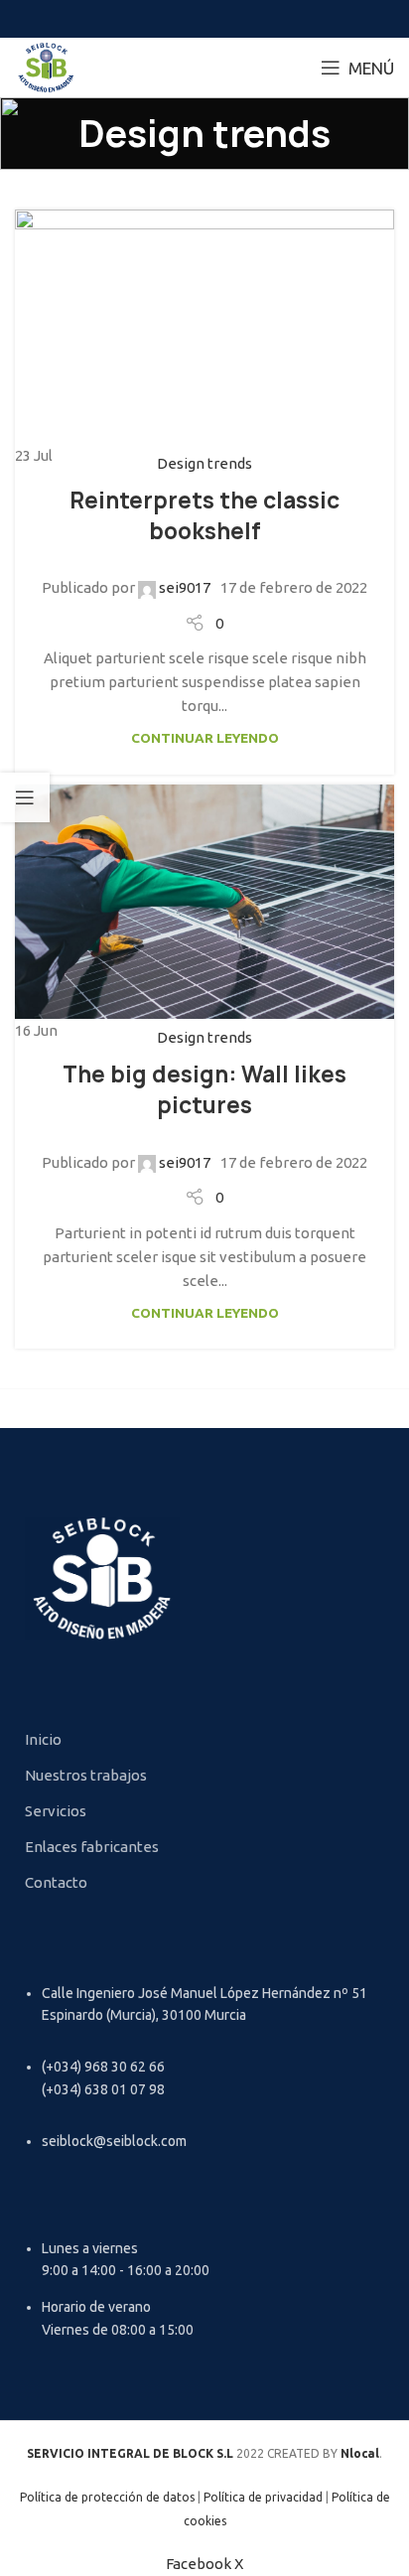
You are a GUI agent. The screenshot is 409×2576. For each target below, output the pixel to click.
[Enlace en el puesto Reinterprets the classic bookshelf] (204, 339)
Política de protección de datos (107, 2497)
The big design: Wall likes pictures (204, 1090)
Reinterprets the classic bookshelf (204, 516)
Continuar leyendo (205, 738)
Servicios (56, 1811)
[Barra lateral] (25, 797)
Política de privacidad (263, 2497)
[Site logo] (46, 66)
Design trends (204, 463)
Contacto (56, 1882)
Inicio (43, 1739)
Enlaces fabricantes (92, 1847)
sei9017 (185, 587)
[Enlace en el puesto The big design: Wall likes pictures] (204, 914)
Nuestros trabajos (86, 1775)
